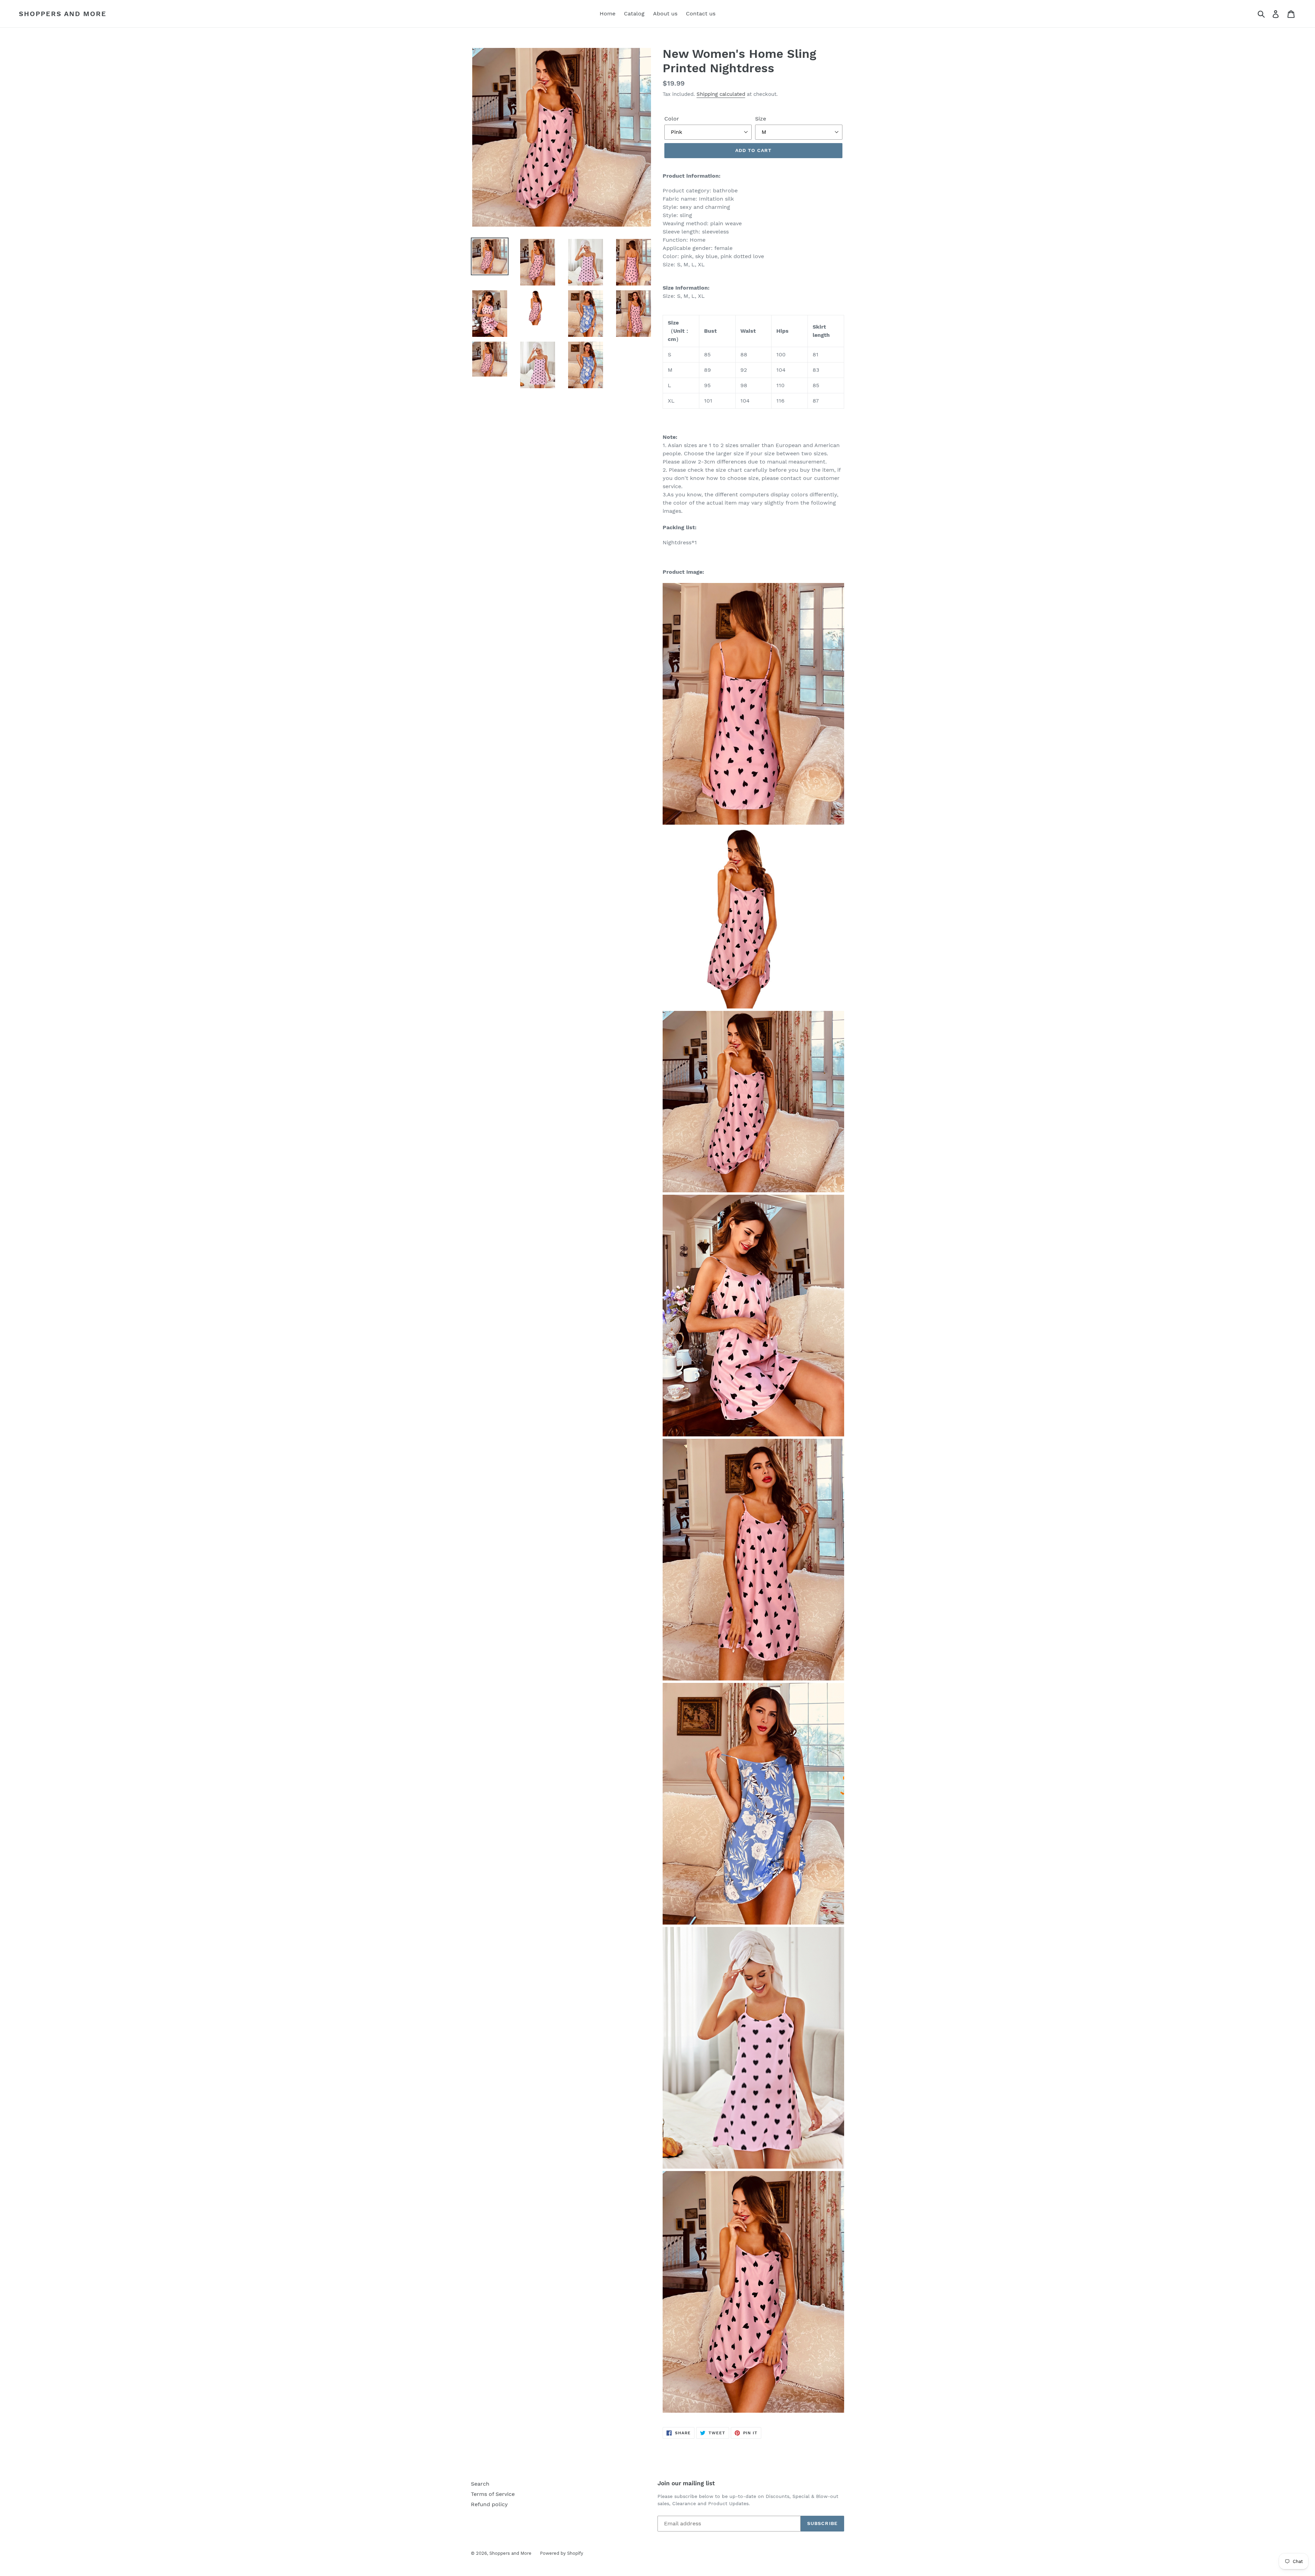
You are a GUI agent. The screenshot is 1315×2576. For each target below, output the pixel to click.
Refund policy (489, 2504)
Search (480, 2484)
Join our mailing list (686, 2483)
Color (672, 119)
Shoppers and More (63, 14)
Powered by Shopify (562, 2553)
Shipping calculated (721, 94)
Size (761, 119)
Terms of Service (493, 2494)
